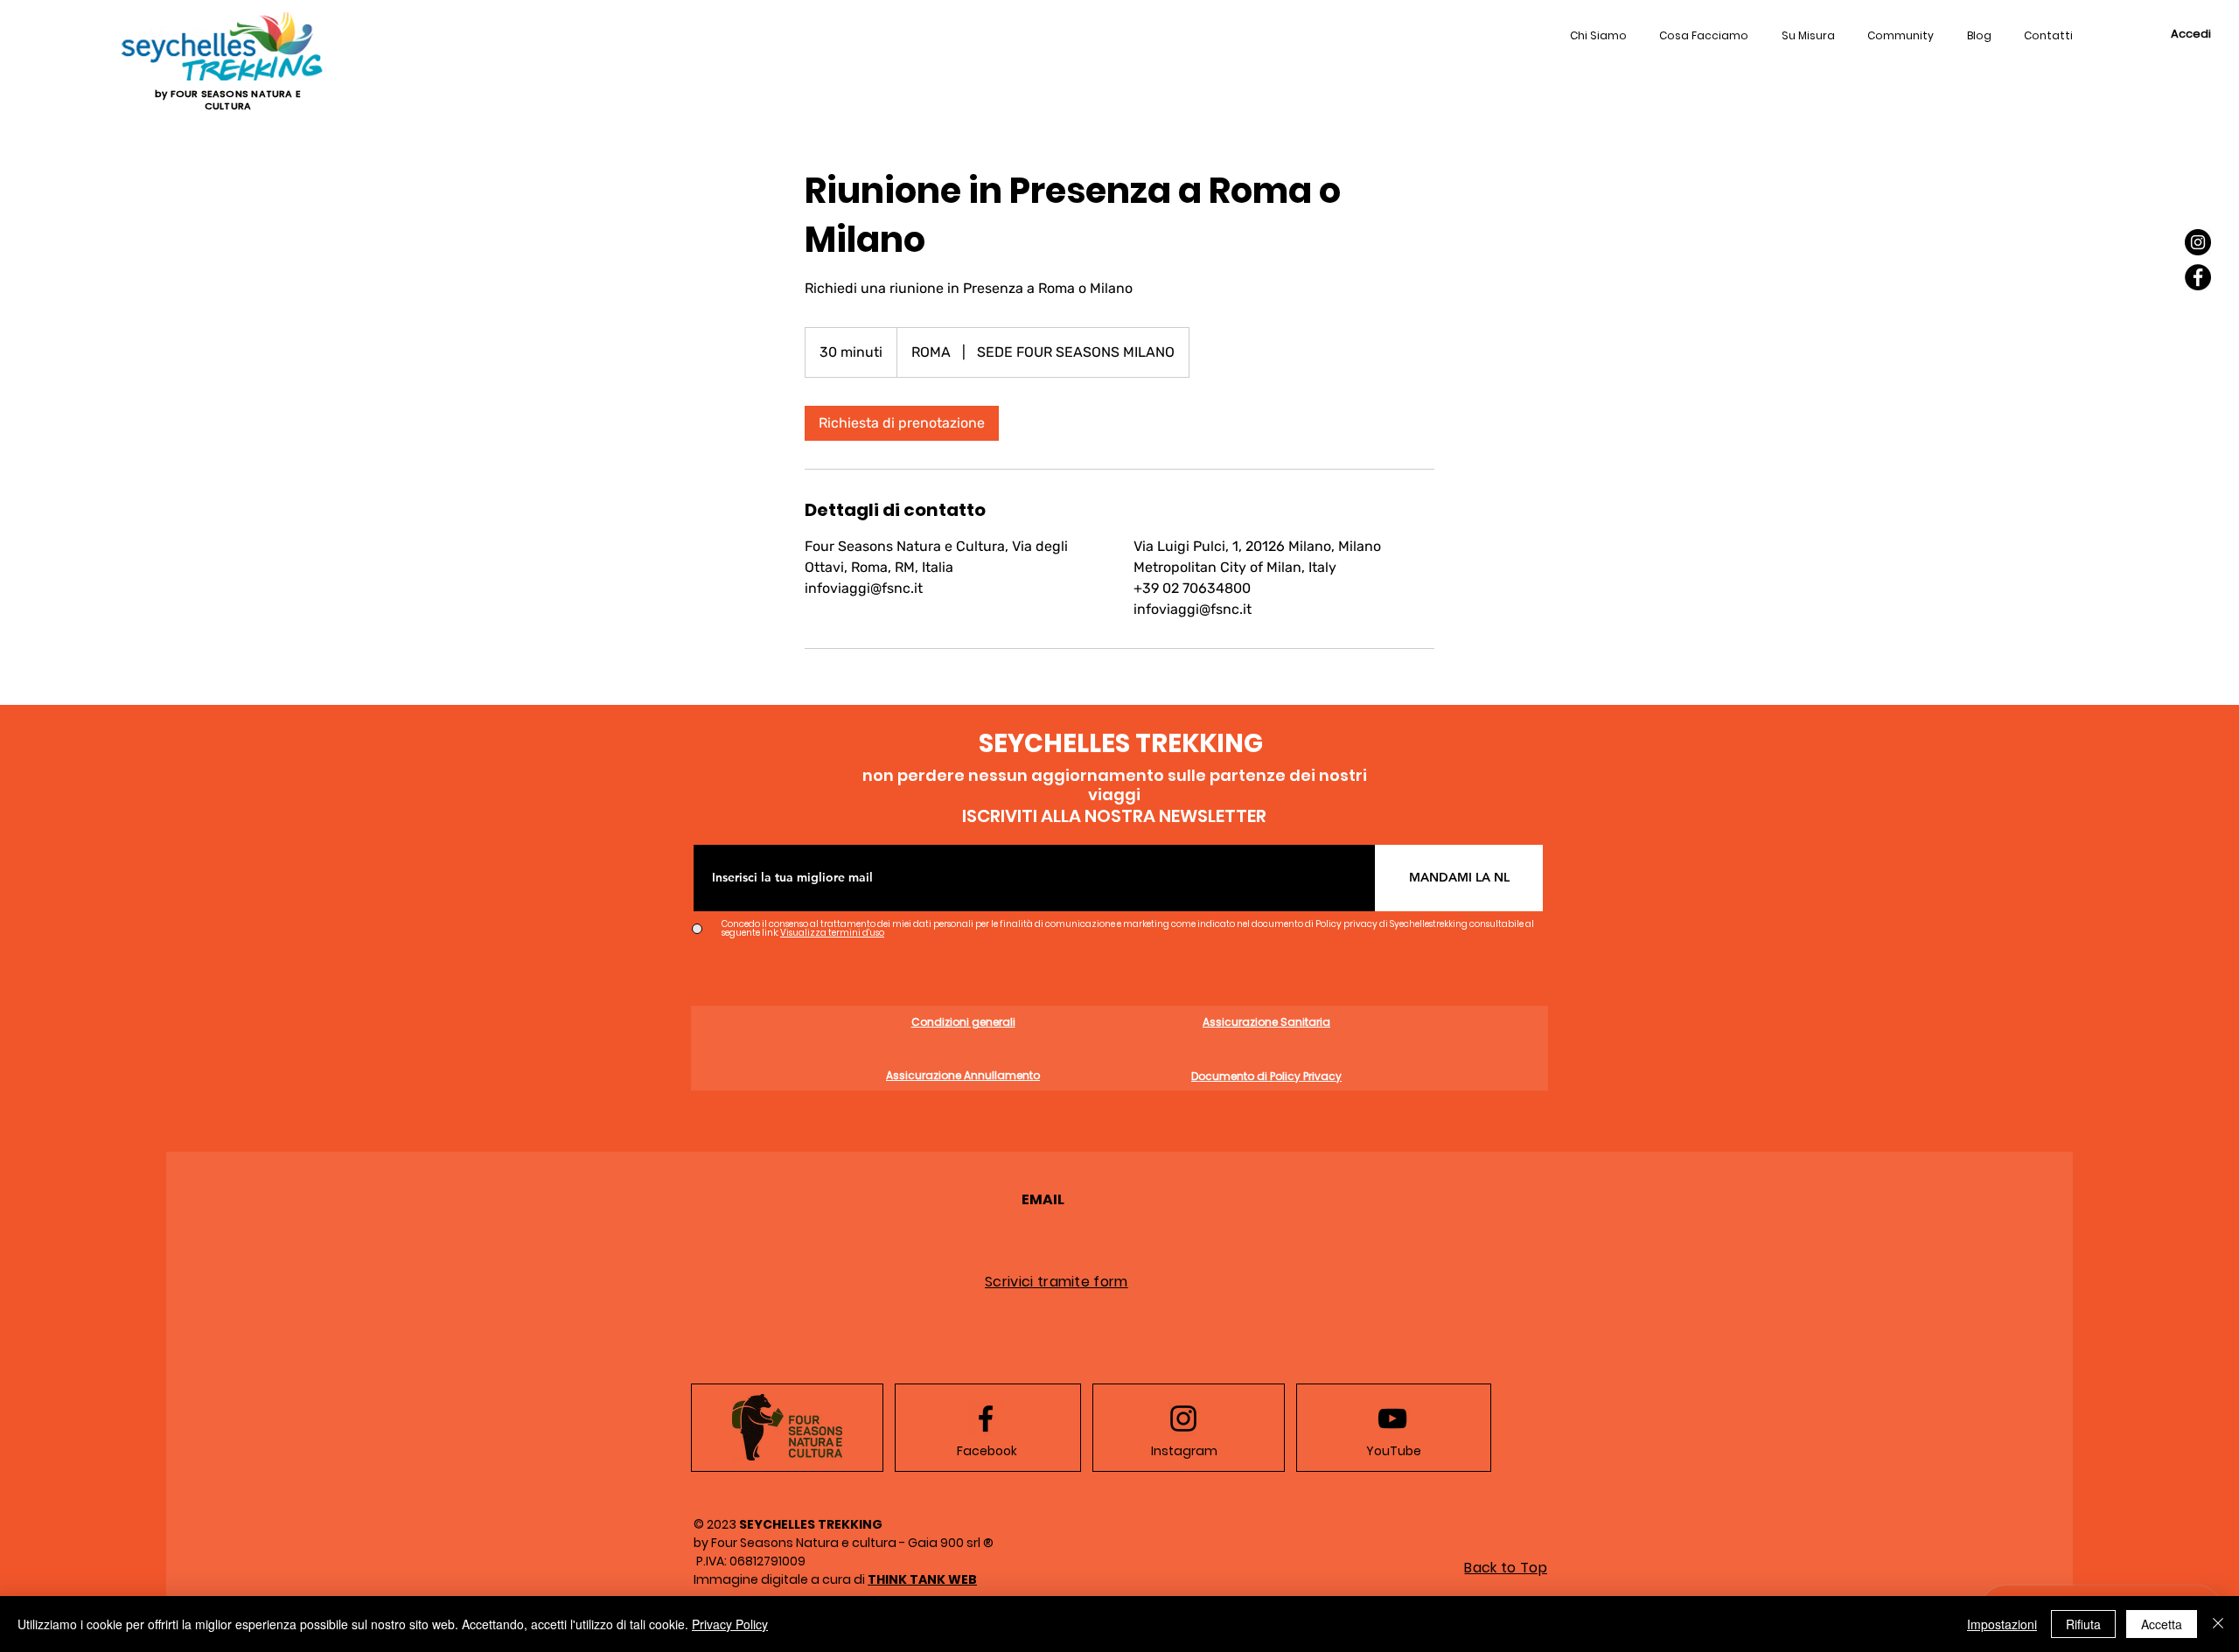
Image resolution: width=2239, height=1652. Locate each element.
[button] (2049, 37)
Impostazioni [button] (2002, 1624)
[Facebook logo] (986, 1418)
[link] (902, 423)
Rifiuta (2083, 1624)
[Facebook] (2198, 277)
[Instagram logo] (1183, 1418)
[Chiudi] (2218, 1624)
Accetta (2162, 1624)
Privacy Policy (730, 1624)
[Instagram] (2198, 242)
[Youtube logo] (1392, 1418)
